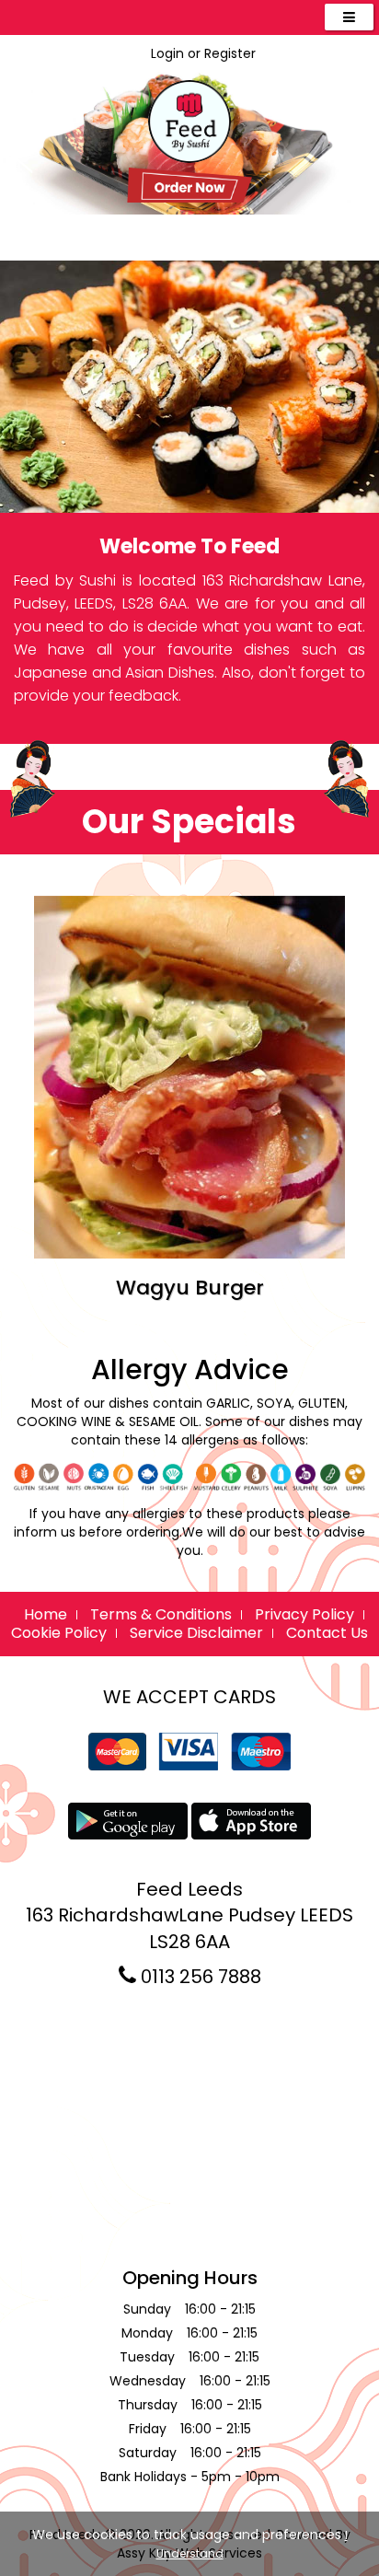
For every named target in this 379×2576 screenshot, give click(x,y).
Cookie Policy (59, 1633)
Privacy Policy (304, 1614)
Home (46, 1614)
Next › (325, 1164)
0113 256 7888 (199, 1977)
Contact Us (327, 1633)
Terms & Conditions (161, 1614)
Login (167, 53)
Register (230, 53)
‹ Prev (54, 1164)
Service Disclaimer (196, 1633)
